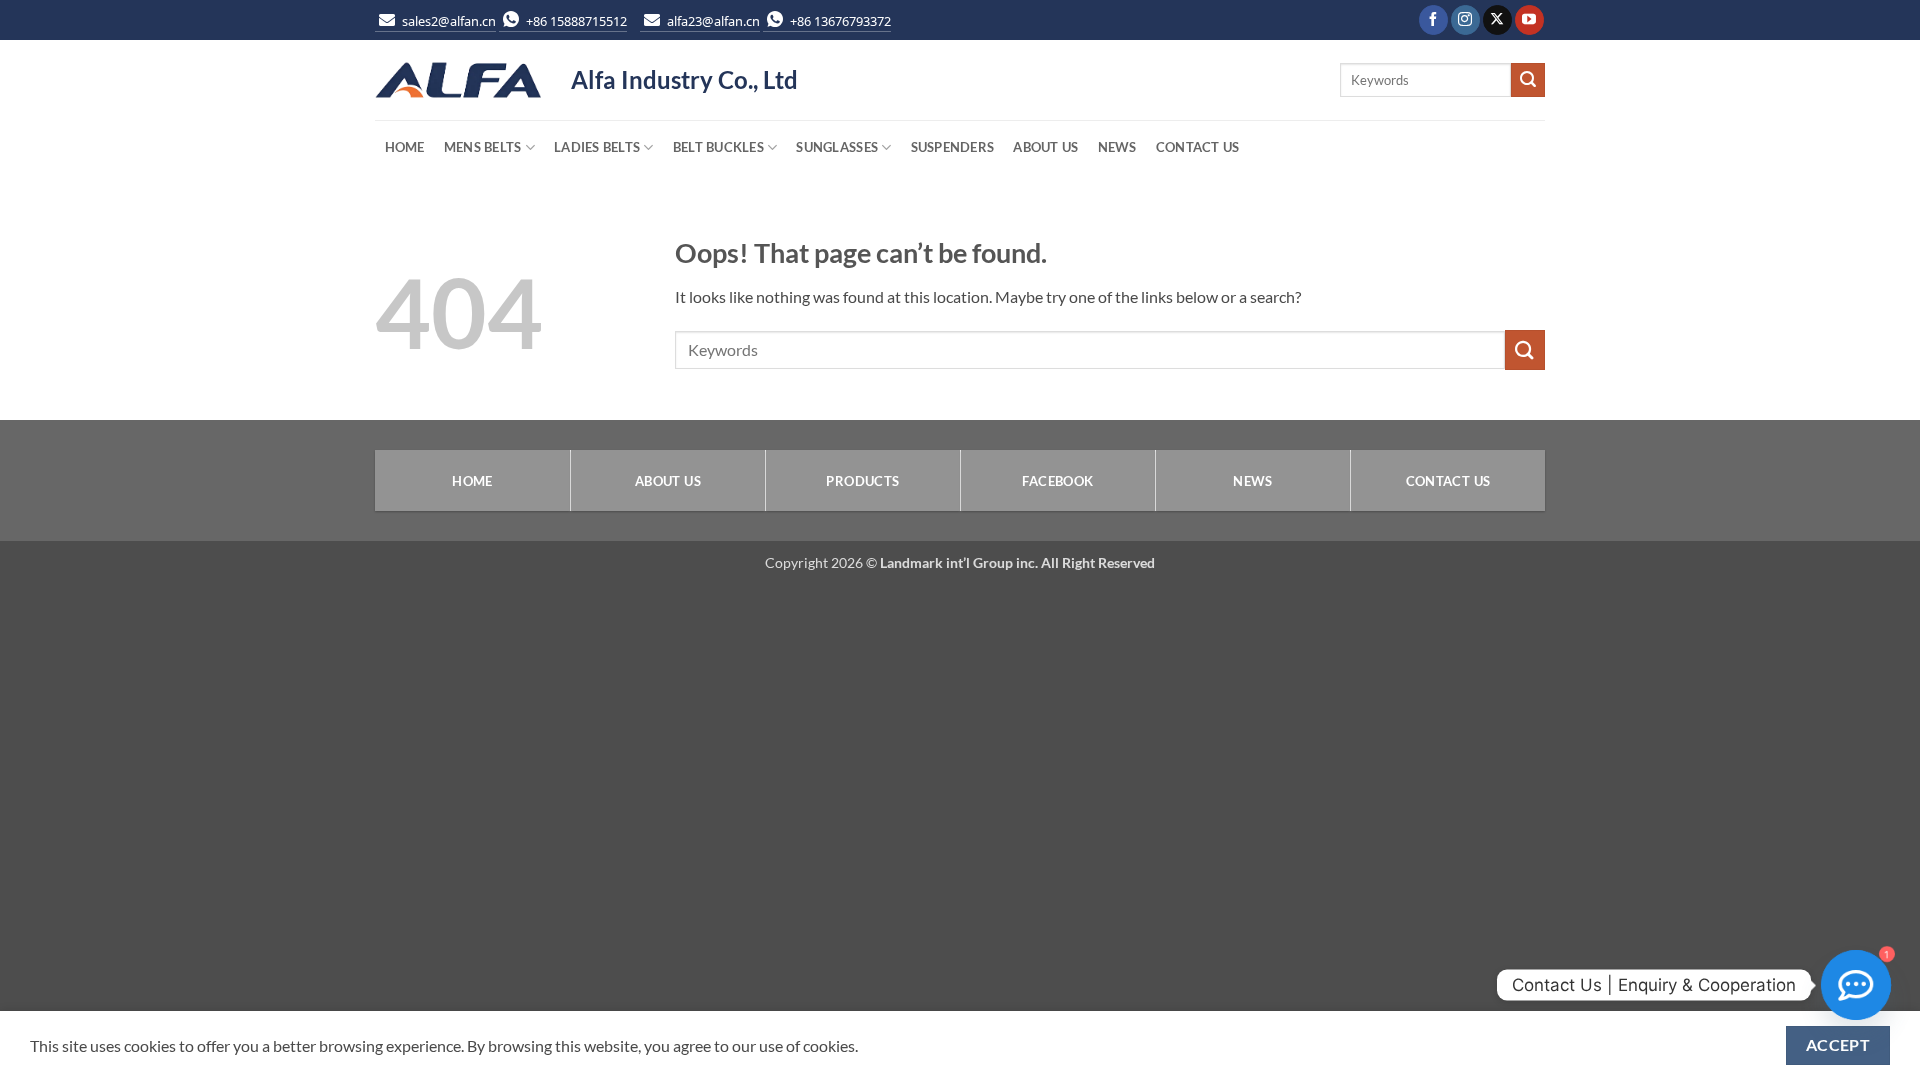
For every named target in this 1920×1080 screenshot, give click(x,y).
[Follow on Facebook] (1433, 20)
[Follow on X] (1497, 20)
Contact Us (1198, 147)
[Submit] (1528, 80)
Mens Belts (483, 147)
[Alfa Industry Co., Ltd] (458, 80)
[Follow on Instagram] (1465, 20)
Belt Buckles (718, 147)
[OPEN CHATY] (1856, 985)
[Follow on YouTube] (1529, 20)
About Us (1045, 147)
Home (405, 147)
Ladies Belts (597, 147)
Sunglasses (837, 147)
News (1117, 147)
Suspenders (953, 147)
